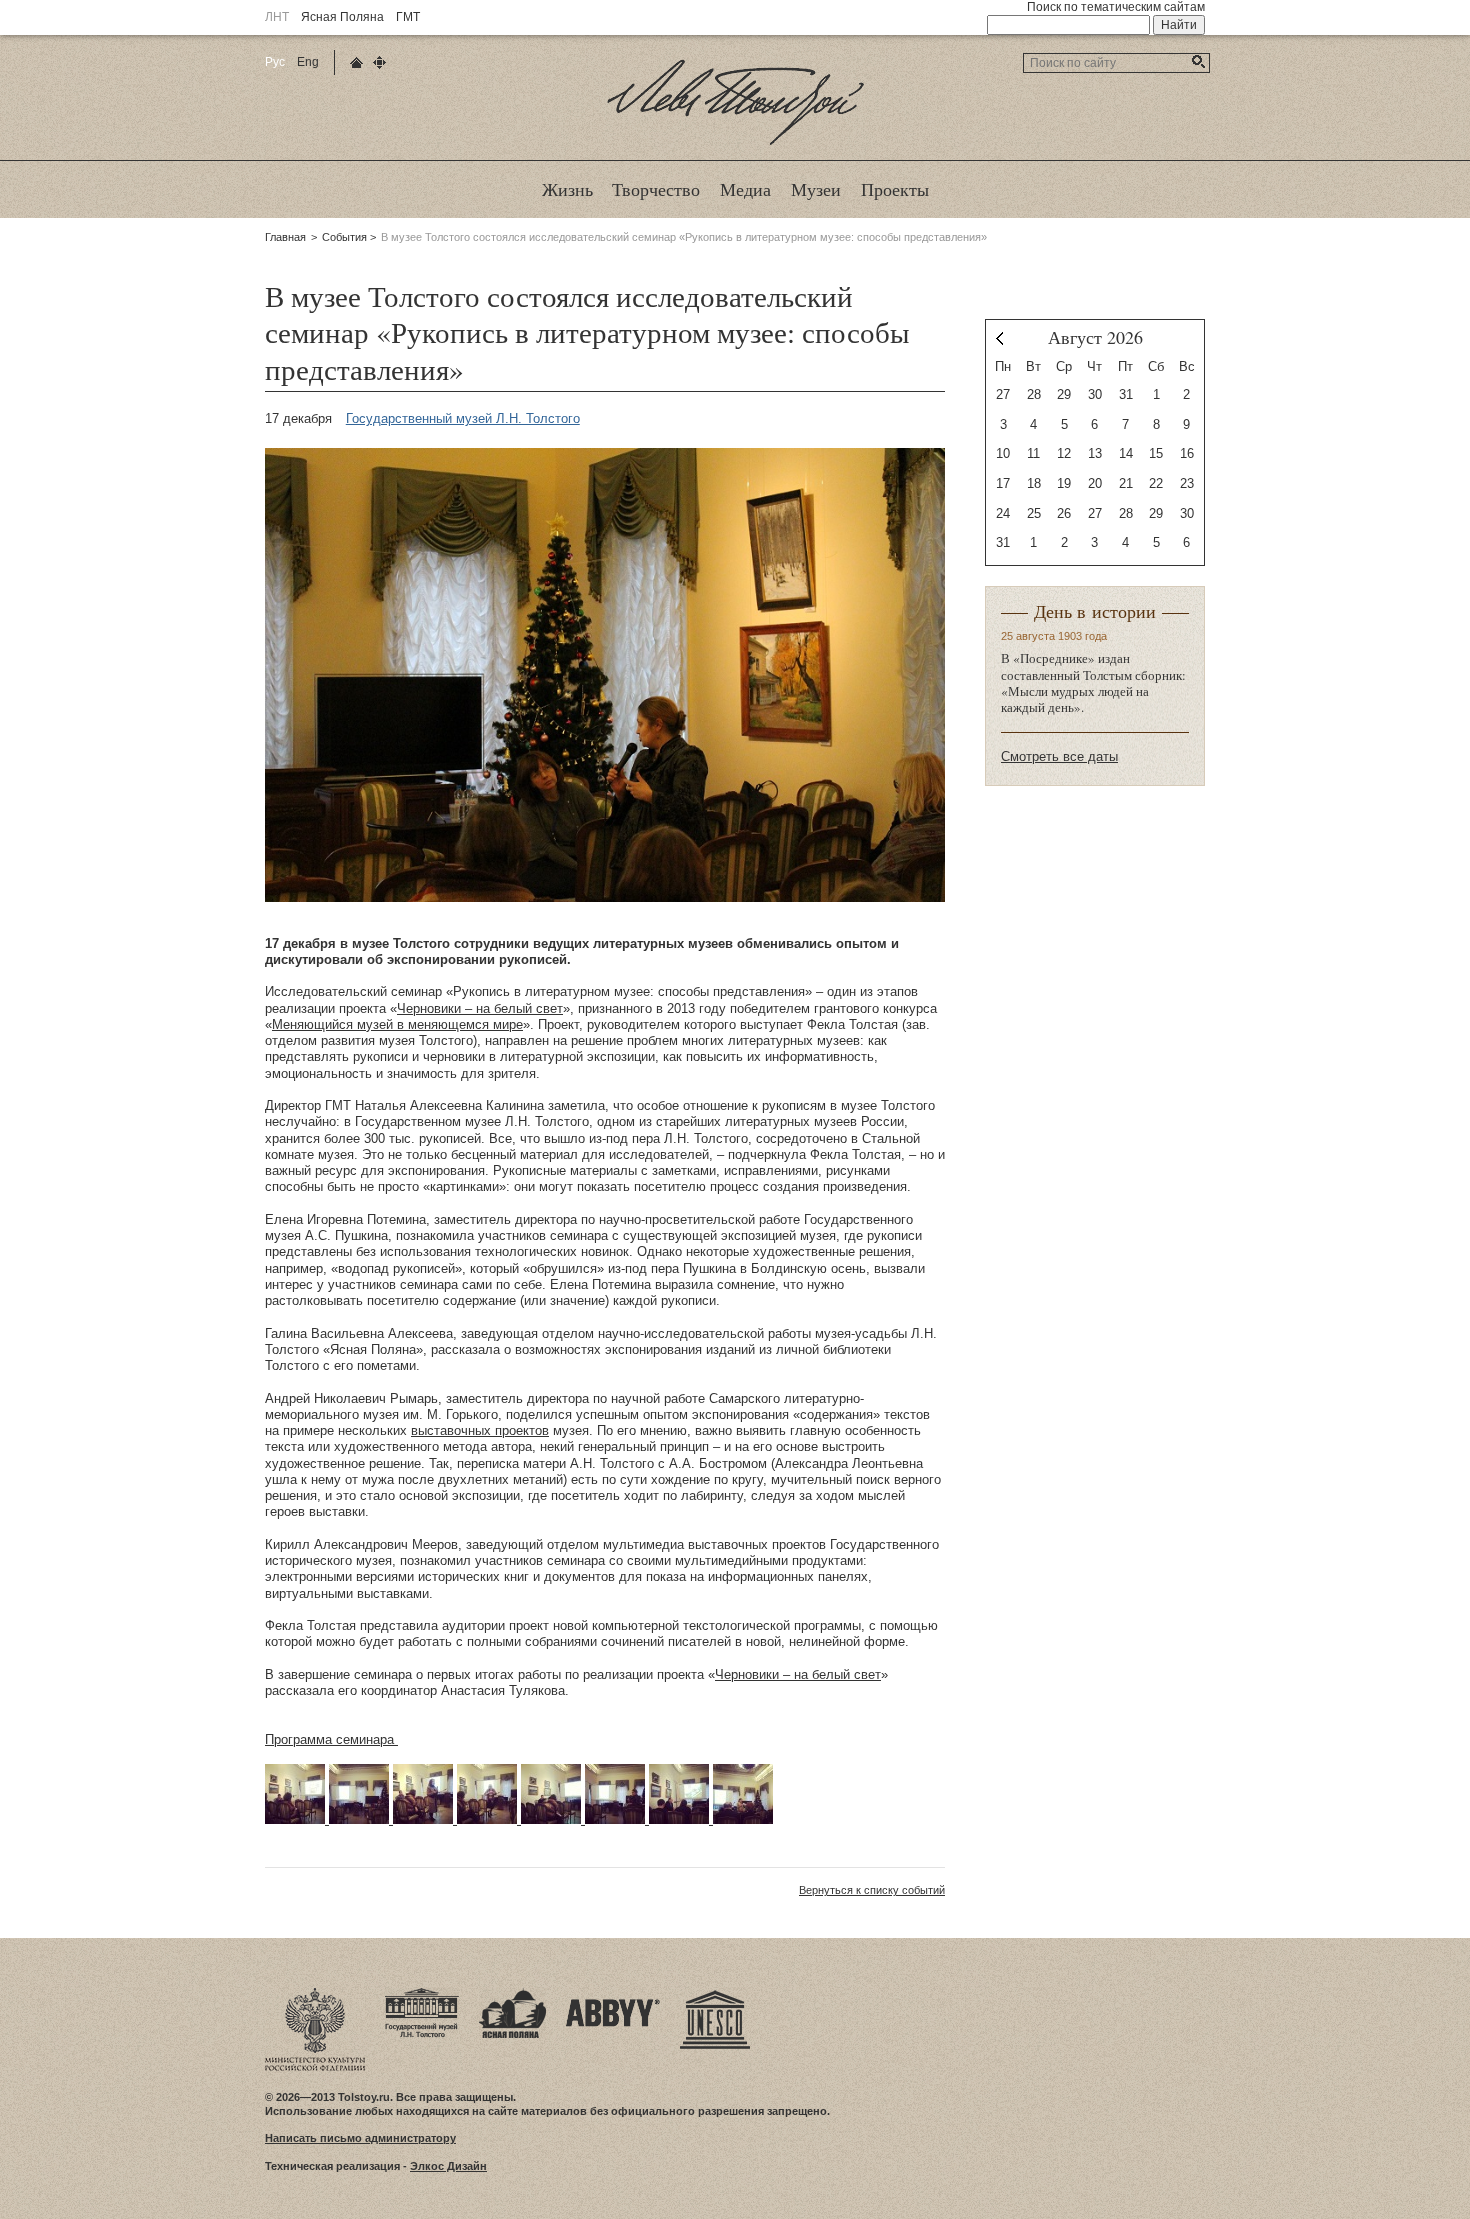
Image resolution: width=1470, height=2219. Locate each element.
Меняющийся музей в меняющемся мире (397, 1024)
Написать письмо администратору (360, 2138)
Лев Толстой (735, 144)
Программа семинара (331, 1739)
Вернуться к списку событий (872, 1890)
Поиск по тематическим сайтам (1116, 7)
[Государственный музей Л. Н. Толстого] (422, 1994)
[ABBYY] (613, 1994)
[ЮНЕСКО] (715, 1994)
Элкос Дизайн (448, 2166)
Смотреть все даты (1059, 756)
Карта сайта (379, 62)
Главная (285, 237)
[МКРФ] (315, 1994)
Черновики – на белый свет (480, 1008)
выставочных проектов (480, 1430)
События (344, 237)
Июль (999, 338)
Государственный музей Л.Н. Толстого (463, 418)
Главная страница (356, 62)
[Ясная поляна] (512, 1994)
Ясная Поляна (342, 17)
